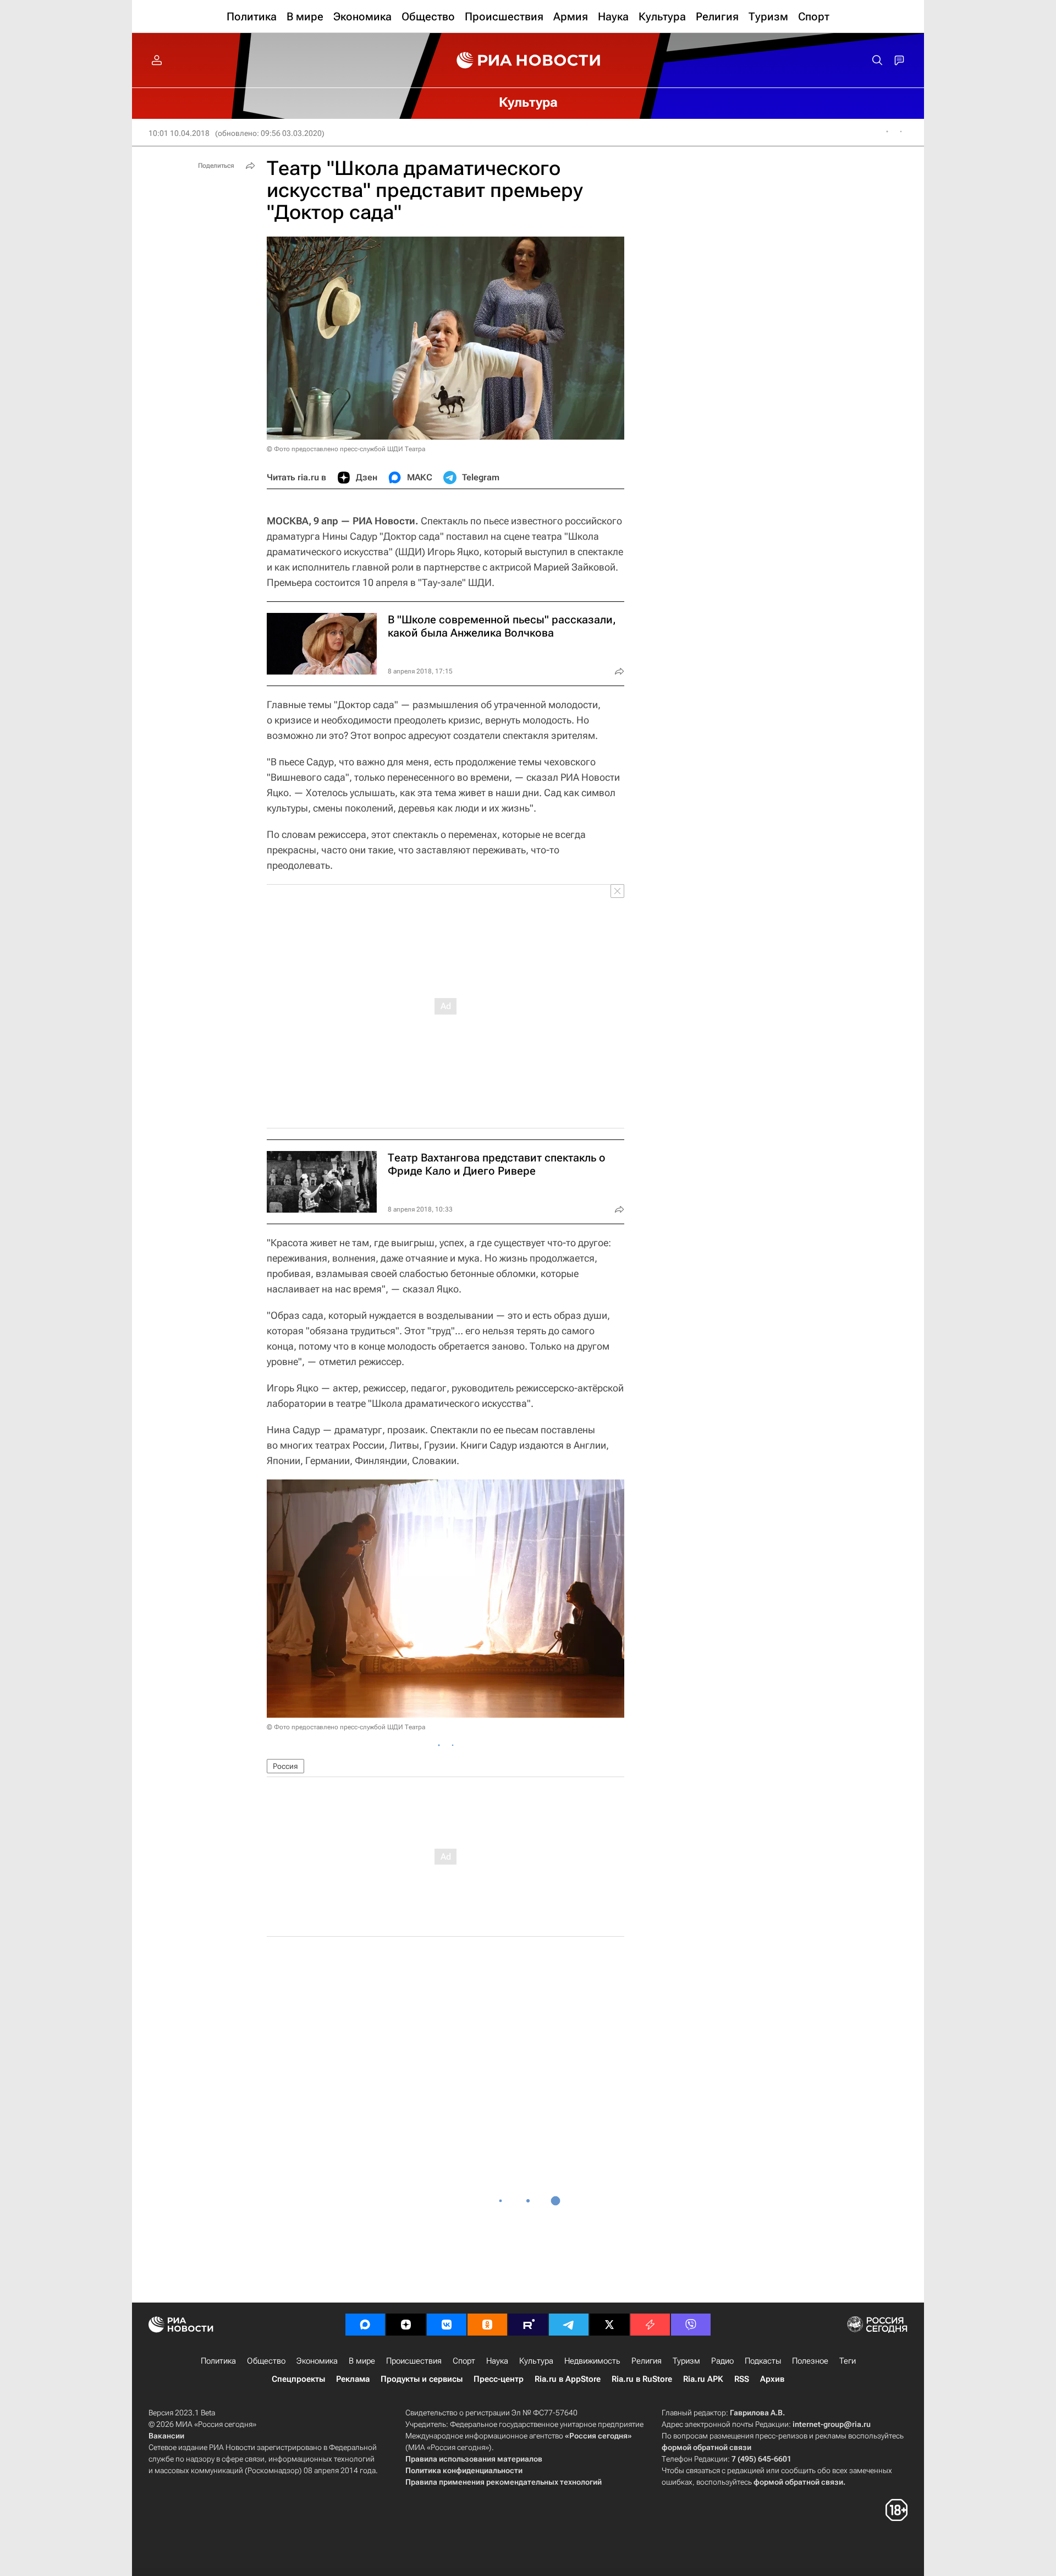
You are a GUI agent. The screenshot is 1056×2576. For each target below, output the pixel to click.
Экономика (317, 2361)
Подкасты (763, 2361)
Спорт (464, 2361)
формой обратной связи (706, 2447)
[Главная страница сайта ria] (528, 61)
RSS (742, 2379)
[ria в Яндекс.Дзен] (406, 2325)
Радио (722, 2361)
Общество (266, 2361)
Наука (497, 2361)
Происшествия (414, 2361)
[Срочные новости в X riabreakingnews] (650, 2325)
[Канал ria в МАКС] (365, 2325)
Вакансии (166, 2436)
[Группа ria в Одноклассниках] (487, 2325)
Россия (285, 1766)
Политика (218, 2361)
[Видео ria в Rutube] (528, 2325)
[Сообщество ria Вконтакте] (447, 2325)
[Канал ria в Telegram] (569, 2325)
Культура (536, 2361)
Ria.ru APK (703, 2379)
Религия (647, 2361)
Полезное (810, 2361)
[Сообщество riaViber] (691, 2325)
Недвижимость (592, 2361)
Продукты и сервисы (422, 2379)
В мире (362, 2361)
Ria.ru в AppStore (568, 2379)
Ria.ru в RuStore (642, 2379)
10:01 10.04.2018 (179, 133)
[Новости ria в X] (609, 2325)
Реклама (353, 2379)
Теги (848, 2361)
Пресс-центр (499, 2379)
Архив (772, 2379)
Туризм (686, 2361)
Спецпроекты (298, 2379)
